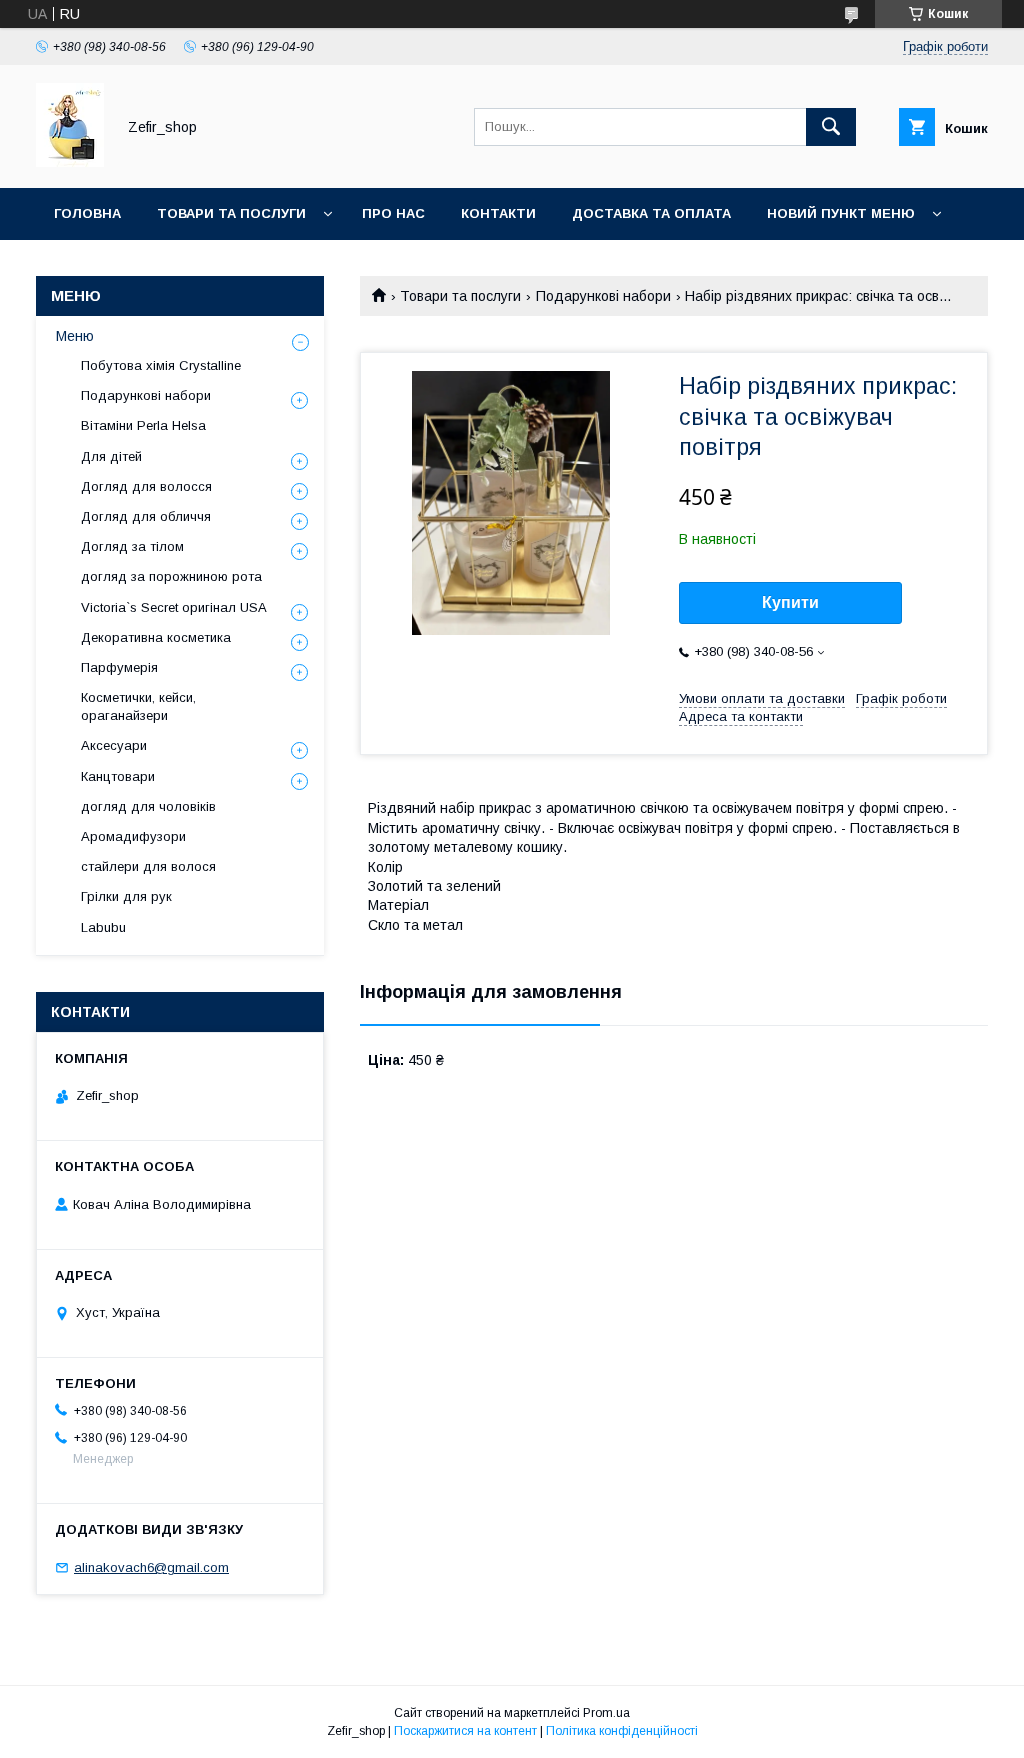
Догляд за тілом (132, 546)
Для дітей (111, 456)
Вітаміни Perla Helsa (143, 425)
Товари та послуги (231, 213)
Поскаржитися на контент (465, 1731)
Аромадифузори (133, 836)
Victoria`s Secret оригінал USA (174, 607)
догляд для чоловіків (148, 806)
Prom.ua (606, 1713)
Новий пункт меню (841, 213)
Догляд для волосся (146, 486)
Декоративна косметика (156, 637)
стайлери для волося (148, 866)
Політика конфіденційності (622, 1731)
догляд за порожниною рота (171, 576)
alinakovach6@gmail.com (151, 1567)
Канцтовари (118, 776)
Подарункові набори (603, 296)
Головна (87, 213)
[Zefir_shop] (70, 162)
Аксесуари (114, 745)
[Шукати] (831, 127)
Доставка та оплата (651, 213)
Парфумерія (119, 667)
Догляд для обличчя (146, 516)
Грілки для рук (126, 896)
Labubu (103, 927)
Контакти (498, 213)
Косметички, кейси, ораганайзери (138, 706)
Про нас (393, 213)
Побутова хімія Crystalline (161, 365)
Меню (75, 336)
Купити (790, 602)
